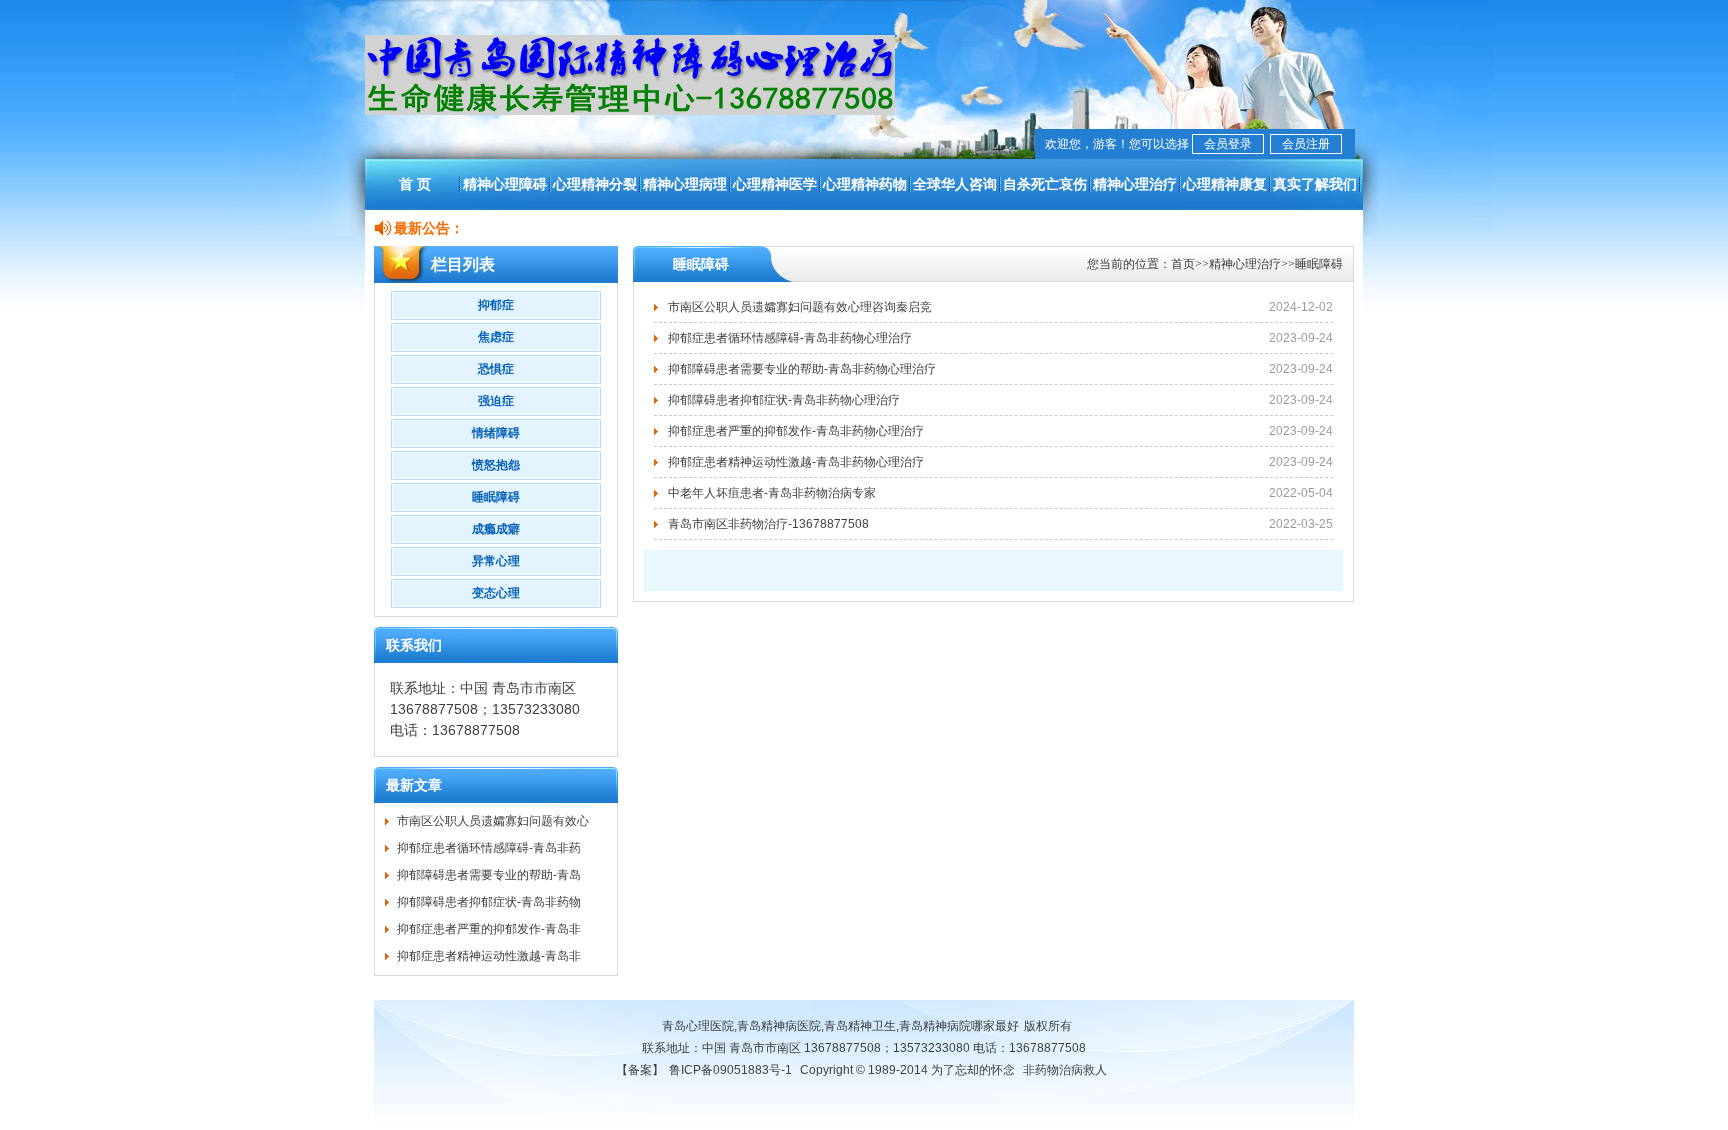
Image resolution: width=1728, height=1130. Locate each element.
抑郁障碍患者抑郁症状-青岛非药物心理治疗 (784, 400)
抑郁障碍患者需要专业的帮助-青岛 (489, 875)
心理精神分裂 (595, 184)
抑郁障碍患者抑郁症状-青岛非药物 (489, 902)
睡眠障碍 (496, 497)
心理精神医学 (775, 184)
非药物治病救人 (1065, 1070)
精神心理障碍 (505, 184)
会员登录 (1228, 144)
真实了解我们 (1315, 184)
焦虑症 (496, 337)
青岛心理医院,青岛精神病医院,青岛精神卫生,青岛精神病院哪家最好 (840, 1026)
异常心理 (496, 561)
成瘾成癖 (496, 529)
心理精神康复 (1225, 184)
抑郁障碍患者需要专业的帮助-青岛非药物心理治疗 (802, 369)
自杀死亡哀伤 (1045, 184)
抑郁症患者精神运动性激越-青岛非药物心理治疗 (796, 462)
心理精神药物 (865, 184)
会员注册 (1306, 144)
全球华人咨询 (955, 184)
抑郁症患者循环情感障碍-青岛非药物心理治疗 (790, 338)
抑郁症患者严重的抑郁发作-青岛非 (489, 929)
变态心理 (496, 593)
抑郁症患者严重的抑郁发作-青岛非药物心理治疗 (796, 431)
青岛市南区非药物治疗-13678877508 (768, 524)
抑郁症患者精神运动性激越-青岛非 (489, 956)
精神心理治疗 (1135, 184)
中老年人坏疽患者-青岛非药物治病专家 (772, 493)
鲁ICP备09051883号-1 (730, 1070)
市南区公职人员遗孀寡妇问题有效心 (493, 821)
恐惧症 (496, 369)
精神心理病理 (685, 184)
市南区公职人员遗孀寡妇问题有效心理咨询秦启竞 (800, 307)
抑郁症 (496, 305)
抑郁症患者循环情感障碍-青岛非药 (489, 848)
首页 (1183, 264)
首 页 (415, 184)
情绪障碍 (496, 433)
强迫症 (496, 401)
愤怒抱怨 (496, 465)
